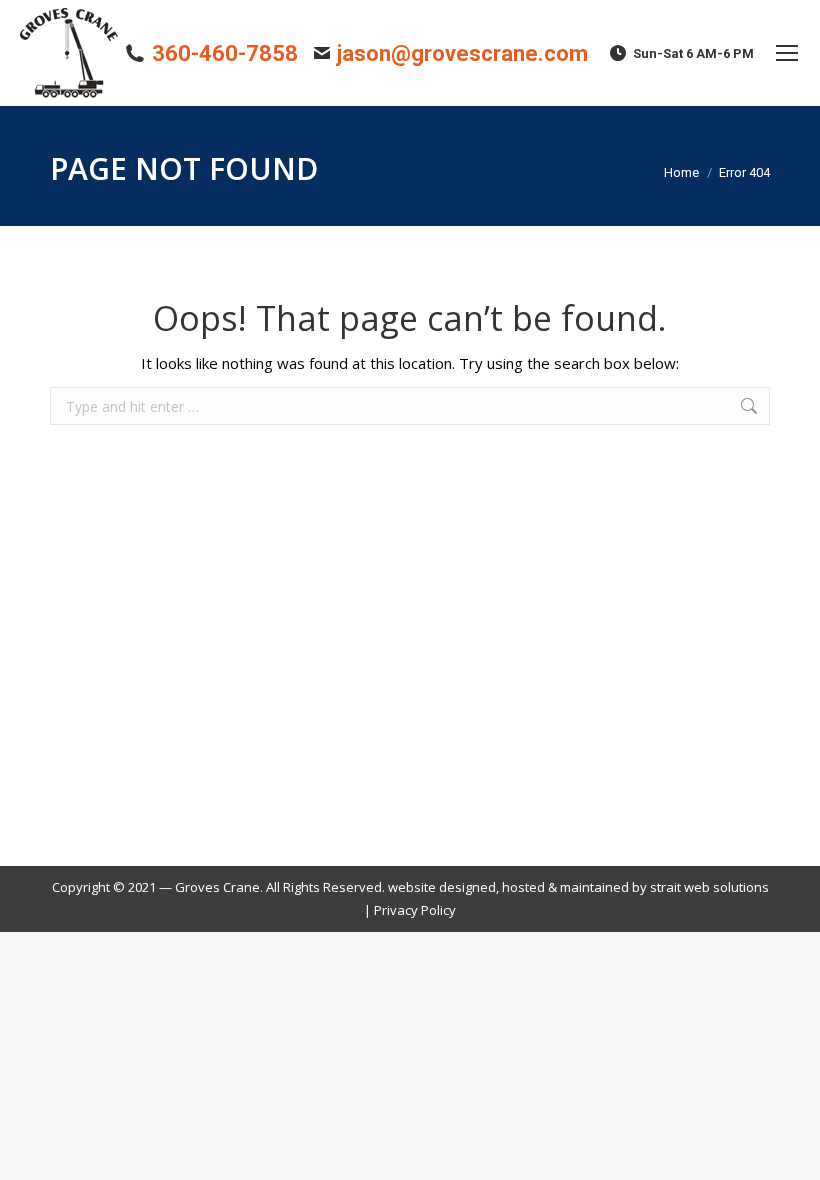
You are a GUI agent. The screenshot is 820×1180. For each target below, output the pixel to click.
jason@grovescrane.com (462, 53)
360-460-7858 (225, 53)
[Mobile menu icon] (787, 53)
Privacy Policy (415, 910)
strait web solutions (709, 887)
